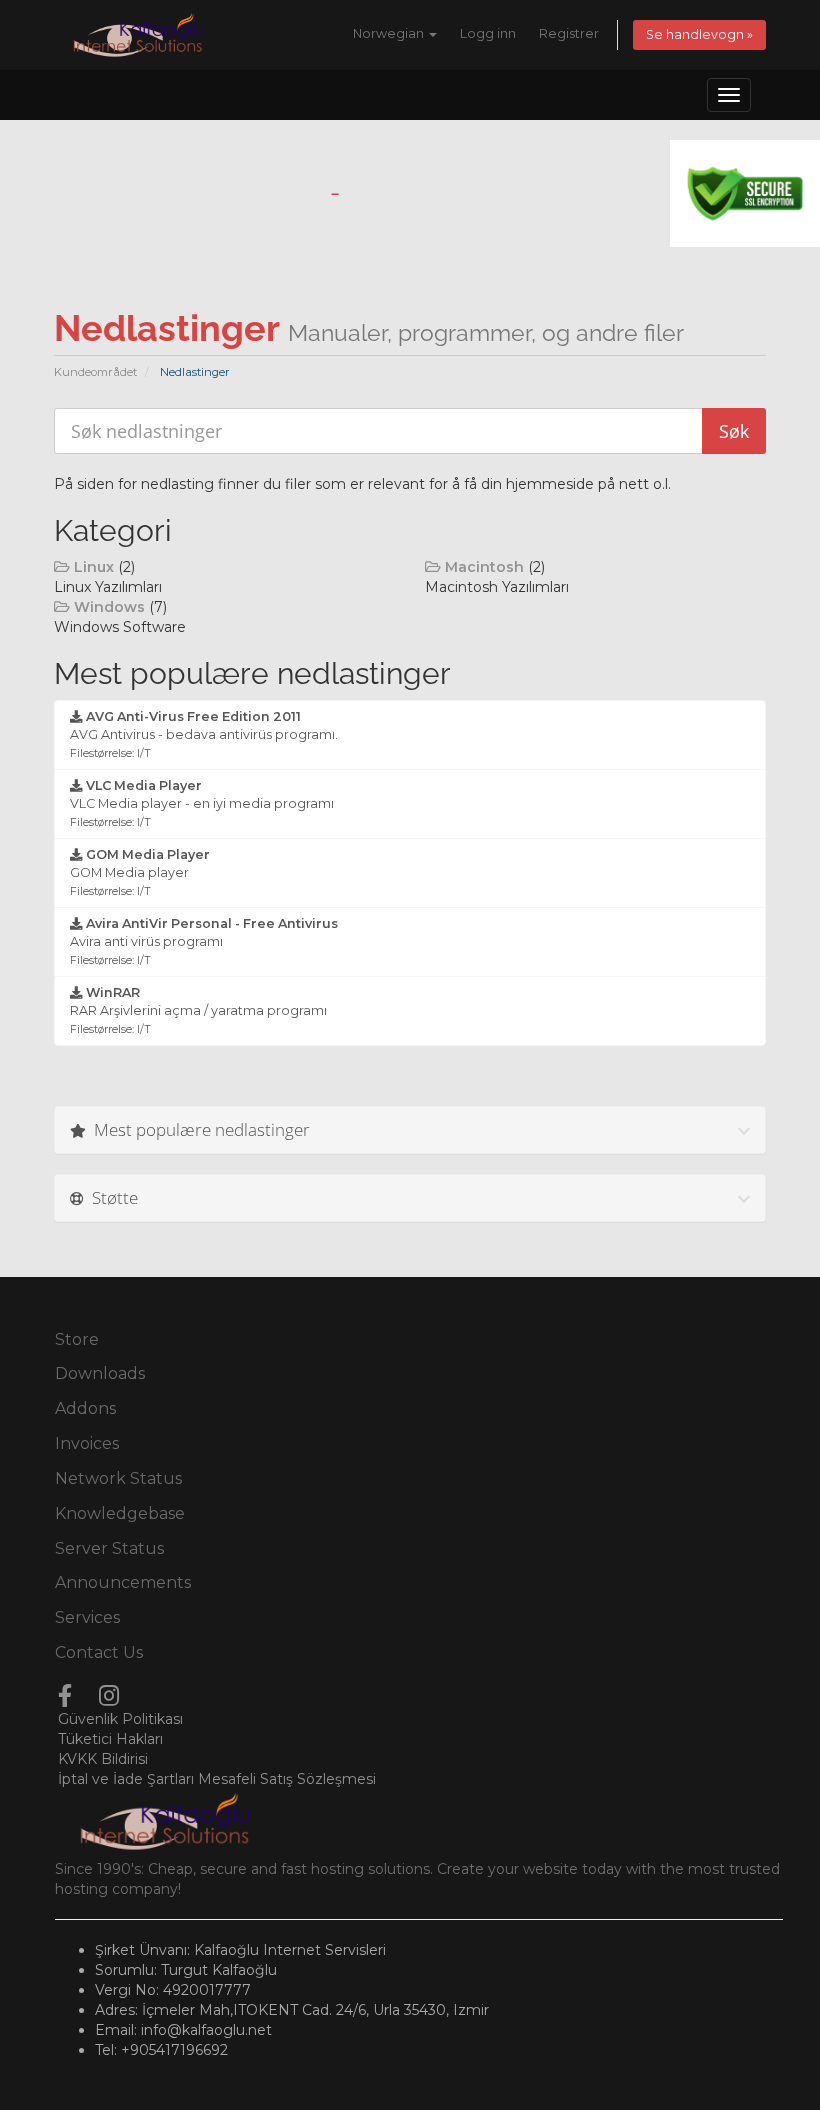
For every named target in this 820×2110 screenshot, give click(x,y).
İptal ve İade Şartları (126, 1779)
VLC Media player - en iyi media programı (202, 803)
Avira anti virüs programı (204, 941)
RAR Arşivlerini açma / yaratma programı (198, 1010)
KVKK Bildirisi (103, 1759)
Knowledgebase (120, 1513)
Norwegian (390, 33)
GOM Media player (140, 872)
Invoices (87, 1443)
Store (77, 1339)
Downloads (100, 1373)
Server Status (109, 1548)
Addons (85, 1408)
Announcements (123, 1582)
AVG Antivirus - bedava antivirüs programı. (204, 734)
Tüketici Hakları (110, 1739)
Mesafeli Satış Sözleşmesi (287, 1779)
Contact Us (99, 1652)
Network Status (118, 1478)
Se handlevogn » (699, 34)
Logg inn (488, 33)
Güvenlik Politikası (120, 1719)
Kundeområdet (95, 372)
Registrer (569, 33)
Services (87, 1617)
